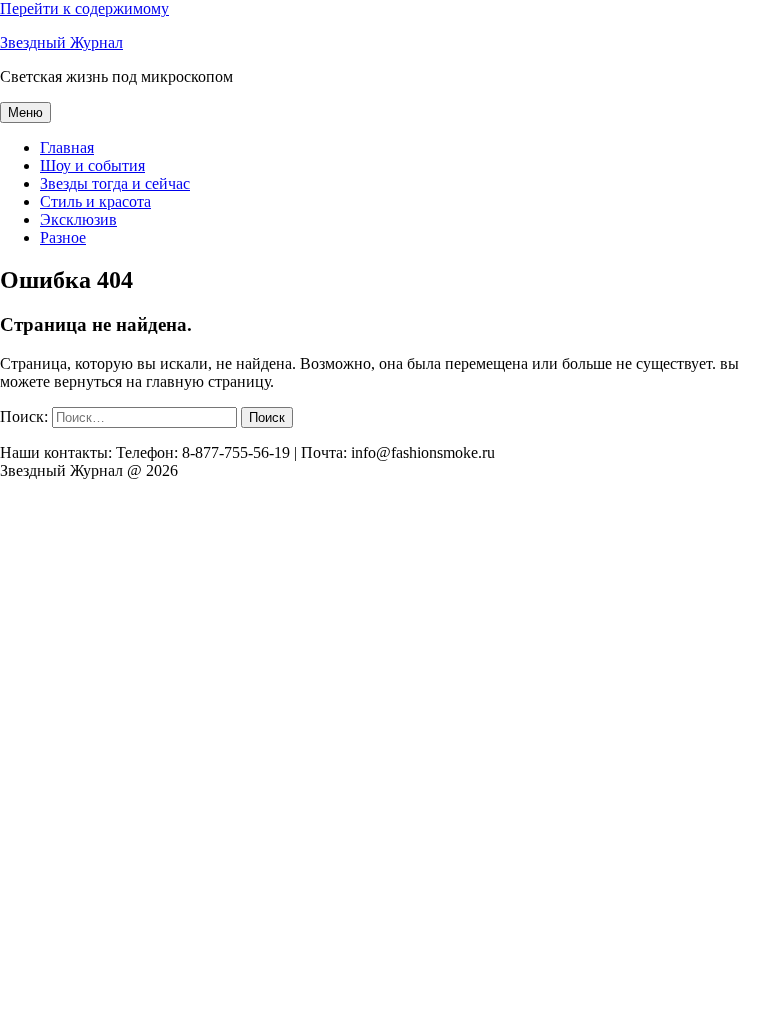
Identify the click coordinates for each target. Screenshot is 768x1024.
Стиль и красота (95, 201)
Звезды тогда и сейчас (115, 183)
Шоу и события (92, 165)
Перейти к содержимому (84, 8)
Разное (63, 237)
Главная (67, 147)
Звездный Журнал (61, 42)
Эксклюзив (78, 219)
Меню (25, 112)
